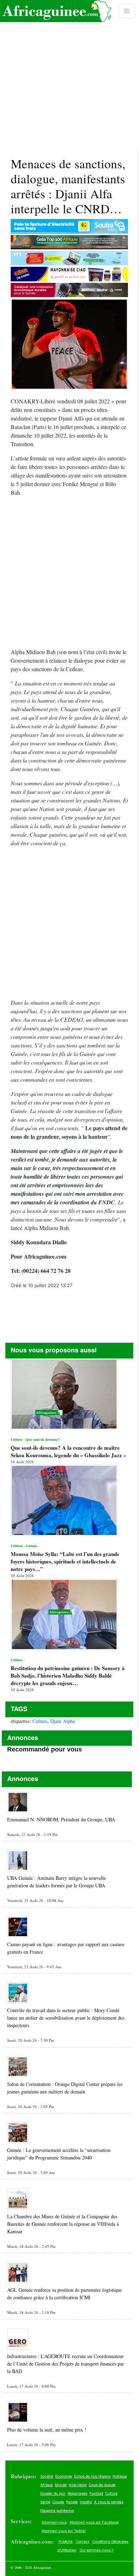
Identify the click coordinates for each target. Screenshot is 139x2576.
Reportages (78, 2493)
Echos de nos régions (92, 2476)
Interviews (78, 2485)
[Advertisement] (69, 75)
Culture (40, 1721)
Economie (64, 2476)
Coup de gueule (102, 2485)
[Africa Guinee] (56, 11)
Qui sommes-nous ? (96, 2550)
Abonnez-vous (54, 2522)
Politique (120, 2476)
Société (47, 2476)
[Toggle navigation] (127, 11)
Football (96, 2493)
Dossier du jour (53, 2493)
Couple (58, 2502)
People (72, 2502)
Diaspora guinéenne (57, 2510)
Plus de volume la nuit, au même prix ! (47, 2430)
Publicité (66, 2541)
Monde (61, 2485)
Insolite (86, 2502)
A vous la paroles (109, 2502)
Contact (83, 2541)
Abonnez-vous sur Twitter (64, 2531)
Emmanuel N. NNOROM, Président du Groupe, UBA (61, 1819)
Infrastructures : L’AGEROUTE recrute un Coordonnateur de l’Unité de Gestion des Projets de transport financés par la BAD (66, 2364)
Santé (45, 2502)
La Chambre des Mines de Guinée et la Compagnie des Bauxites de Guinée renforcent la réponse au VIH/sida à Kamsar (63, 2224)
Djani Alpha (63, 1721)
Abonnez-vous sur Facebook (94, 2522)
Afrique (47, 2485)
